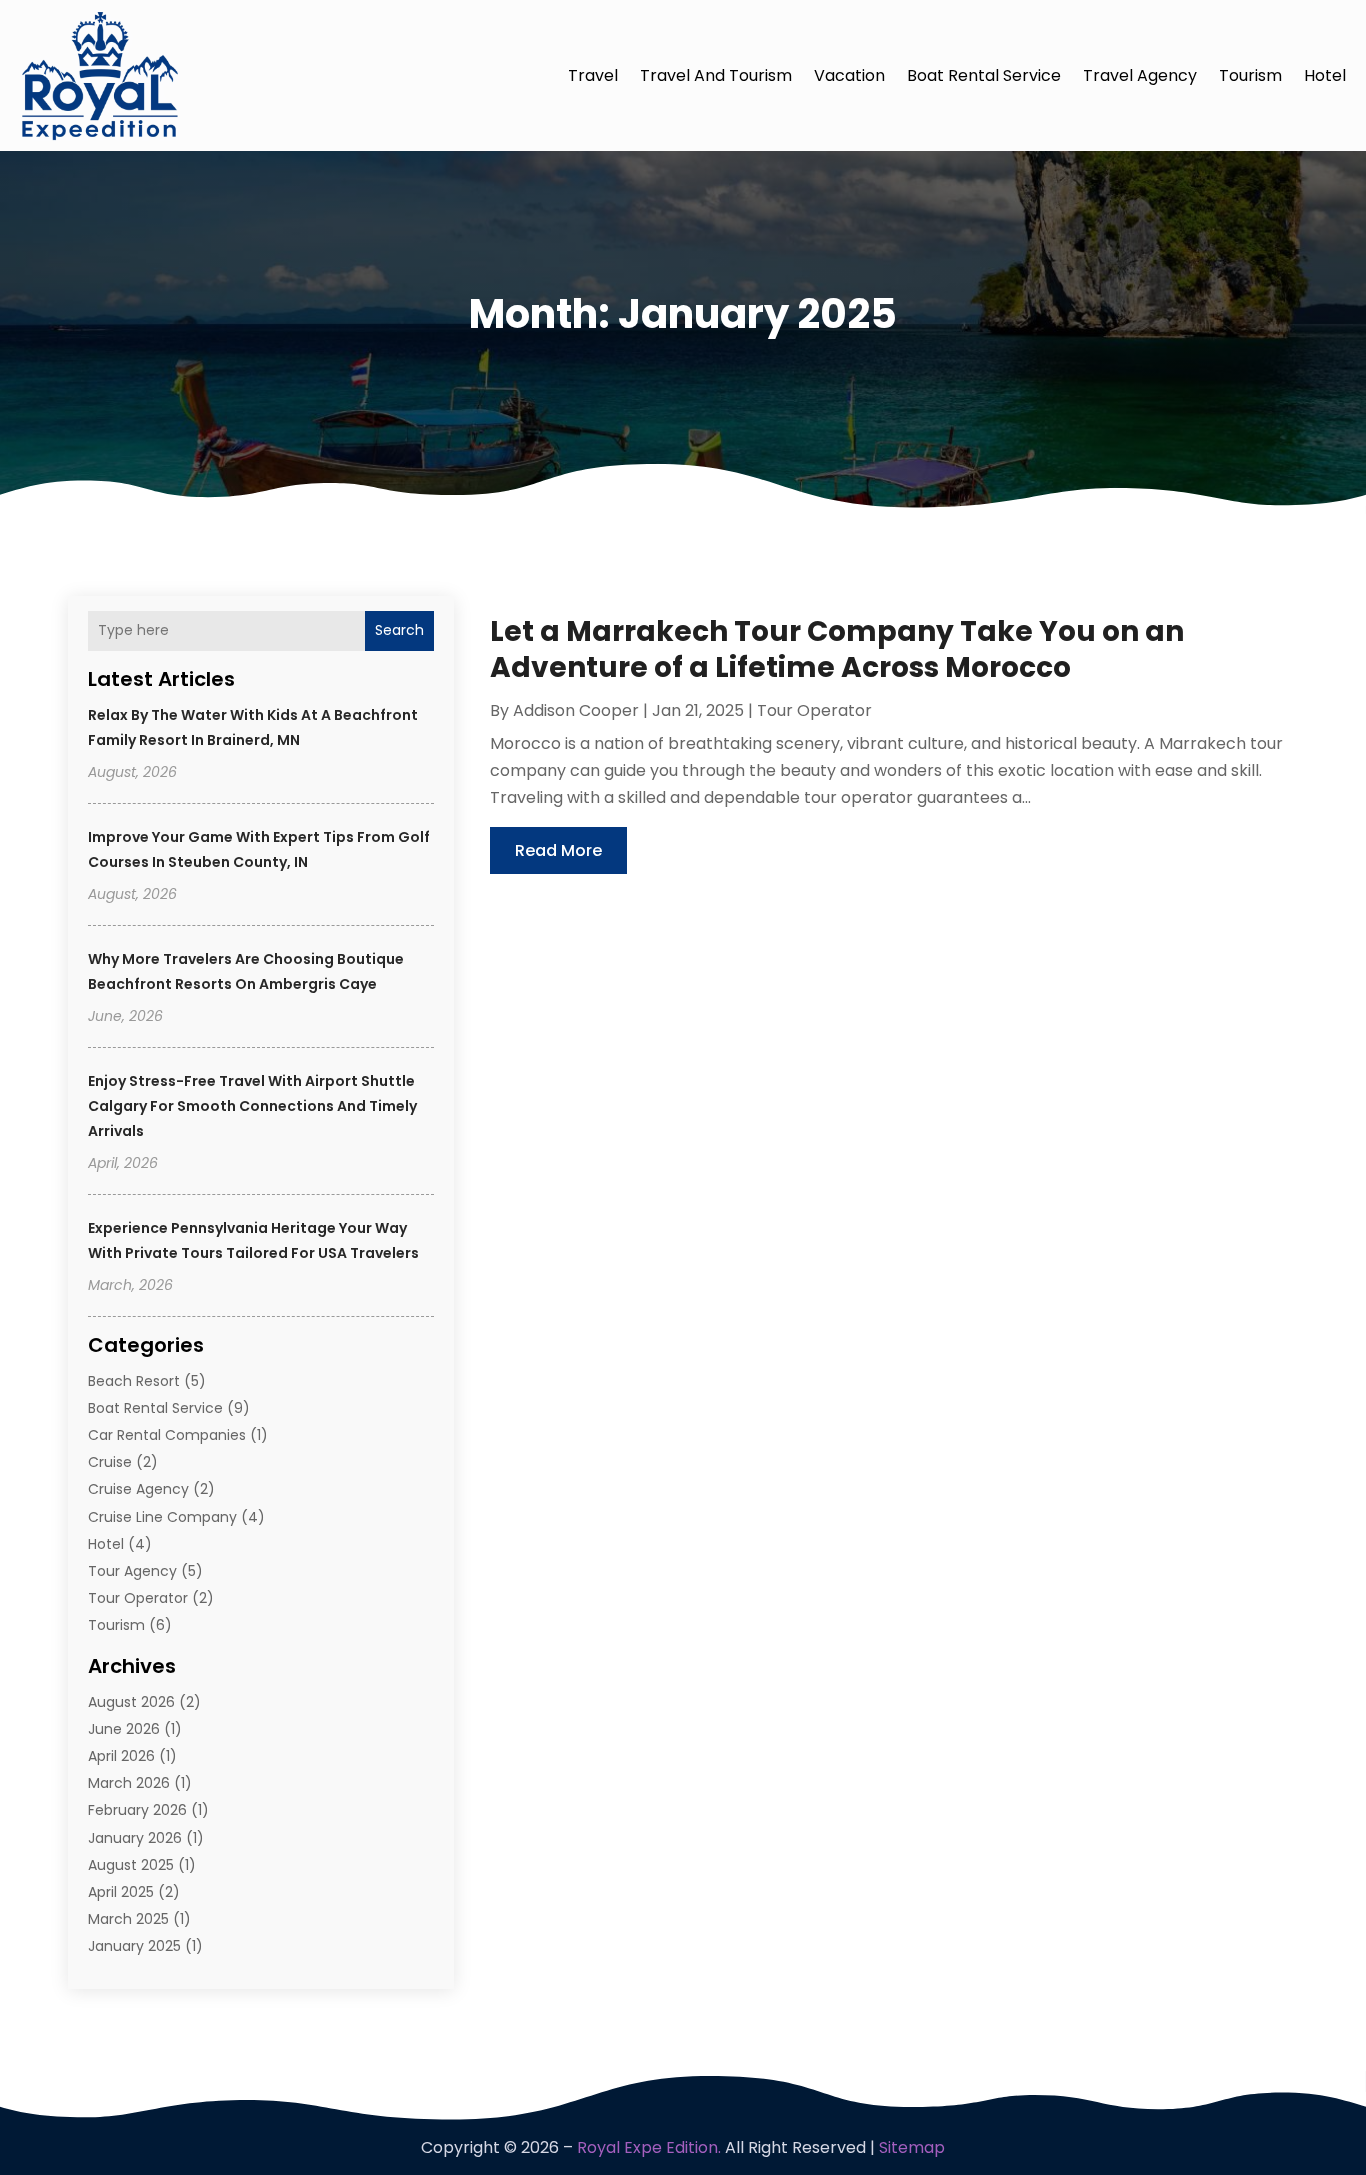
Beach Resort (134, 1381)
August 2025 (131, 1865)
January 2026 (135, 1838)
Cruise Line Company (162, 1517)
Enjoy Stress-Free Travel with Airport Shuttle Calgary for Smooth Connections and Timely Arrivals (252, 1106)
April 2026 (121, 1756)
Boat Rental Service (984, 75)
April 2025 (121, 1892)
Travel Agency (1140, 75)
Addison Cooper (576, 710)
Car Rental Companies (167, 1435)
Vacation (849, 75)
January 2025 (134, 1946)
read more (558, 850)
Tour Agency (132, 1571)
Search (399, 630)
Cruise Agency (138, 1489)
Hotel (1325, 75)
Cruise (110, 1462)
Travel (593, 75)
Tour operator (138, 1598)
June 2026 (124, 1729)
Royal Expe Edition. (649, 2147)
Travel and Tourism (716, 75)
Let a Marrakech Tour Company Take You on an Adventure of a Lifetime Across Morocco (837, 649)
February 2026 (137, 1810)
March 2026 (129, 1783)
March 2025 (128, 1919)
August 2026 (131, 1702)
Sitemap (912, 2147)
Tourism (1250, 75)
